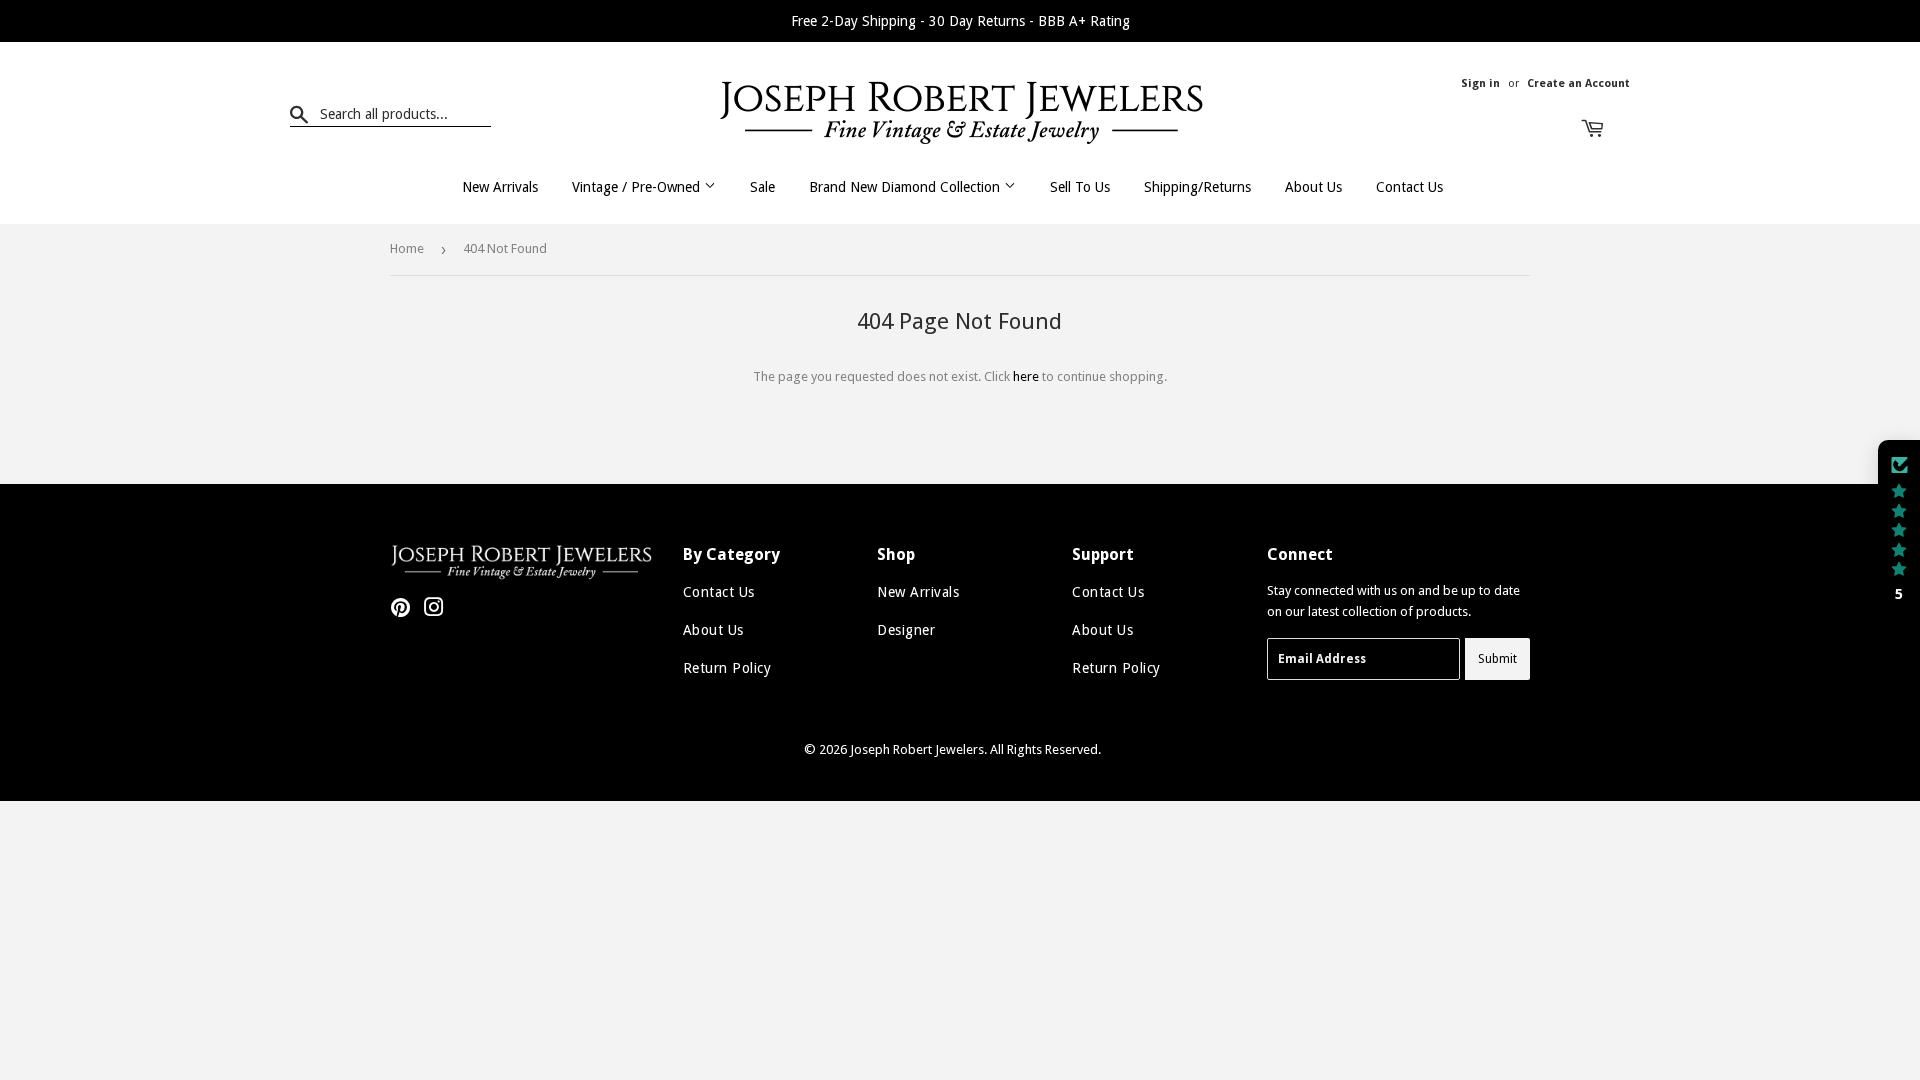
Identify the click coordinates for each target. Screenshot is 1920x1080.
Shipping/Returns (1197, 187)
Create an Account (1578, 83)
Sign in (1480, 83)
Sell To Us (1080, 187)
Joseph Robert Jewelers (917, 749)
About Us (1313, 187)
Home (407, 248)
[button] (1899, 529)
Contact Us (1409, 187)
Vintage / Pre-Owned (638, 187)
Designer (906, 630)
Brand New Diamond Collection (906, 187)
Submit (1497, 659)
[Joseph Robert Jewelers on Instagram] (434, 610)
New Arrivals (500, 187)
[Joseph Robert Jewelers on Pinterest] (400, 610)
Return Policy (727, 668)
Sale (762, 187)
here (1026, 376)
